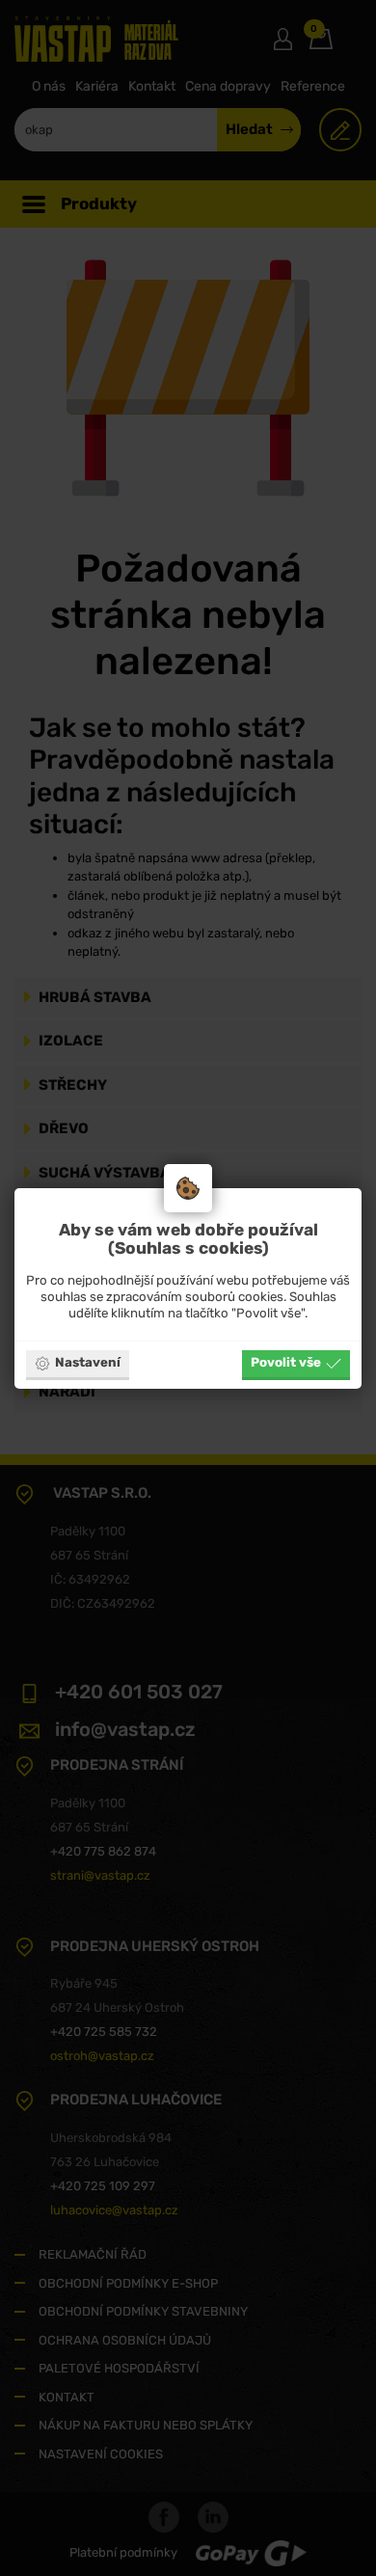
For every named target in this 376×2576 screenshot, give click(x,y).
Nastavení (88, 1362)
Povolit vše (286, 1362)
